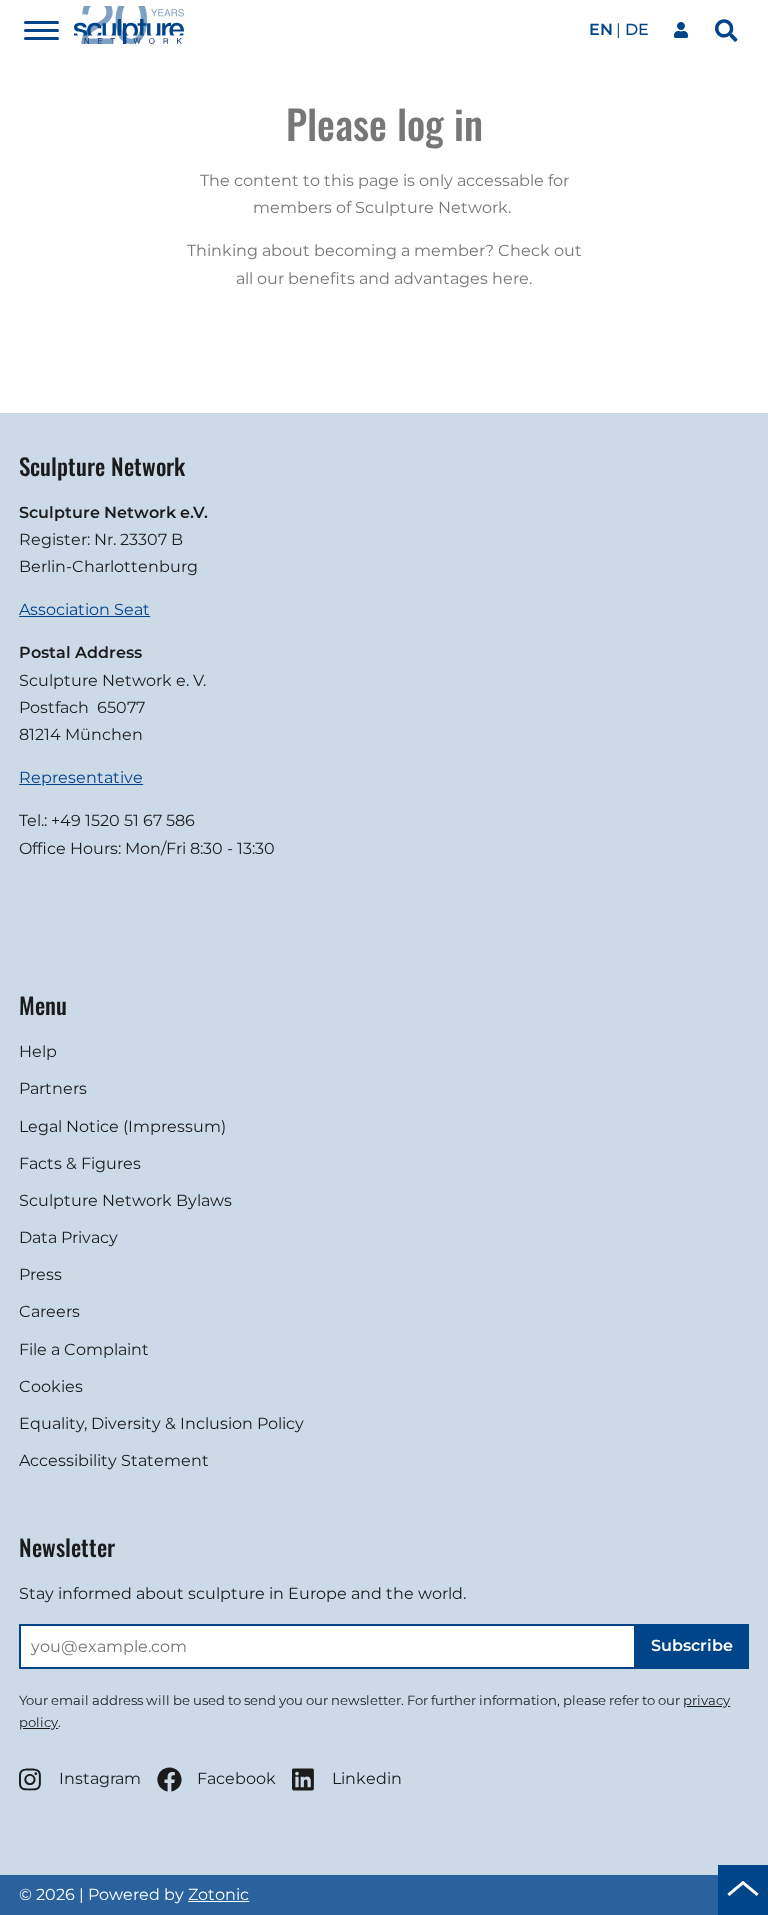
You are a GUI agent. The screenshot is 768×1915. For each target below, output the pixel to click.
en (601, 29)
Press (40, 1274)
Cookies (51, 1386)
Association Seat (84, 609)
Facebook (236, 1778)
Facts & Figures (80, 1163)
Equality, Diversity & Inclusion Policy (161, 1423)
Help (38, 1051)
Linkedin (367, 1778)
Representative (81, 777)
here (510, 278)
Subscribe (692, 1645)
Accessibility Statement (114, 1460)
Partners (53, 1088)
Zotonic (218, 1894)
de (637, 29)
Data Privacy (68, 1237)
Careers (49, 1311)
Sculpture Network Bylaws (125, 1200)
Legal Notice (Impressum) (122, 1126)
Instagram (100, 1778)
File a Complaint (84, 1349)
